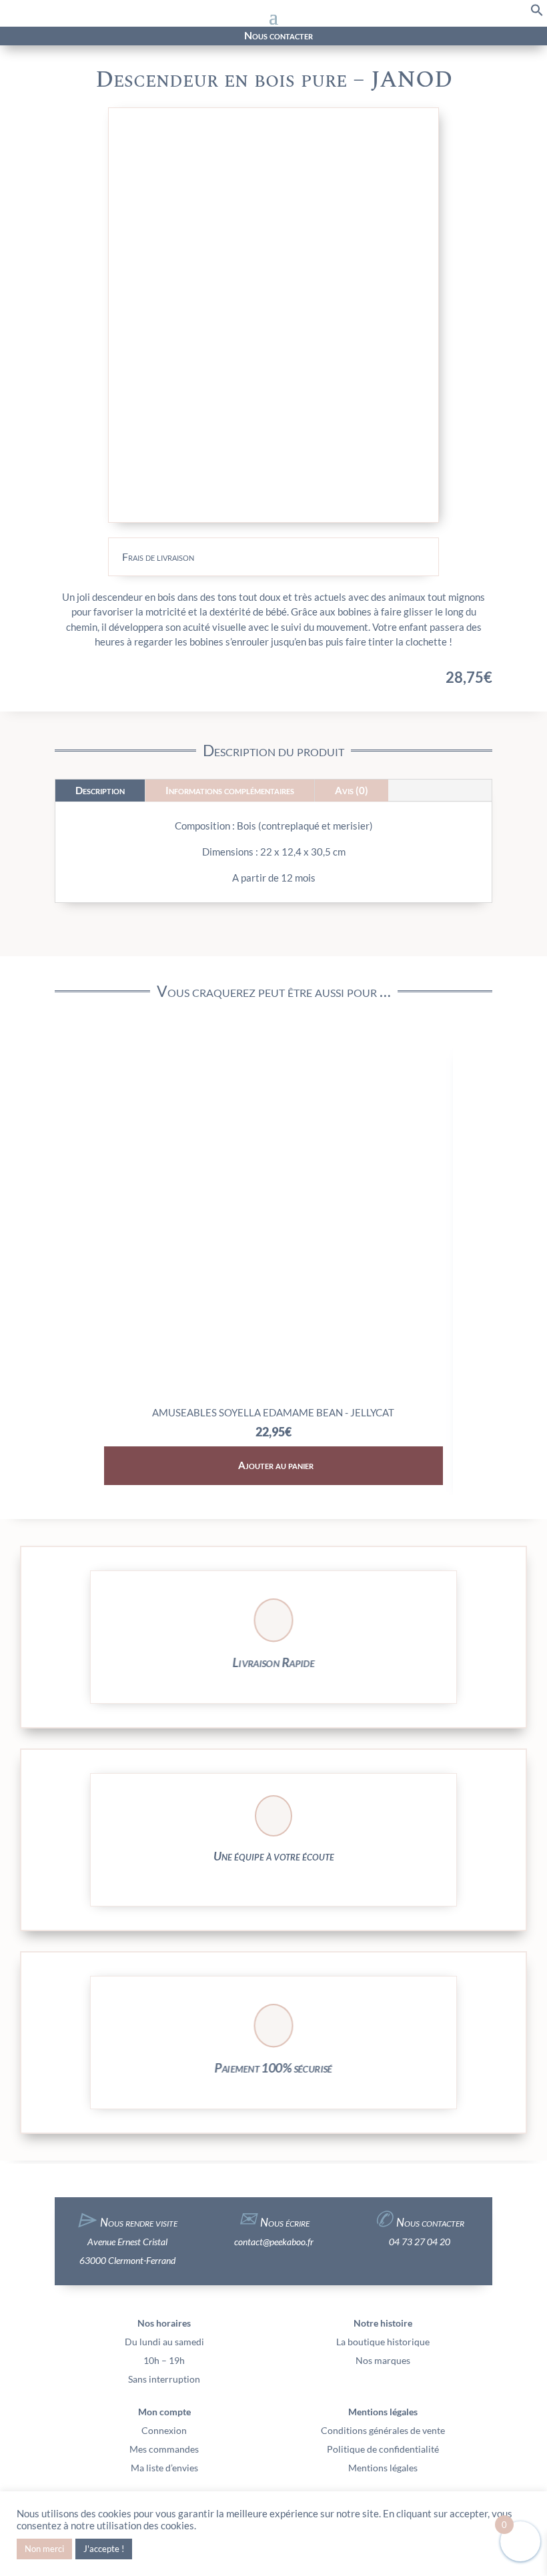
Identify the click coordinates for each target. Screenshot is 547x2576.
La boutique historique (383, 2342)
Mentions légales (383, 2468)
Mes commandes (164, 2449)
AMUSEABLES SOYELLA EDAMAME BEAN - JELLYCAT (273, 1412)
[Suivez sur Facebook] (79, 36)
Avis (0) (352, 790)
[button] (537, 13)
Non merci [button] (44, 2549)
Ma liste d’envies (164, 2468)
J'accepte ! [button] (104, 2549)
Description (100, 790)
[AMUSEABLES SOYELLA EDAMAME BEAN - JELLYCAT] (274, 1395)
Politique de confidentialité (383, 2449)
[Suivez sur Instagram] (103, 36)
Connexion (164, 2430)
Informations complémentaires (230, 790)
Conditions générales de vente (383, 2430)
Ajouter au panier (276, 1465)
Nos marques (383, 2360)
